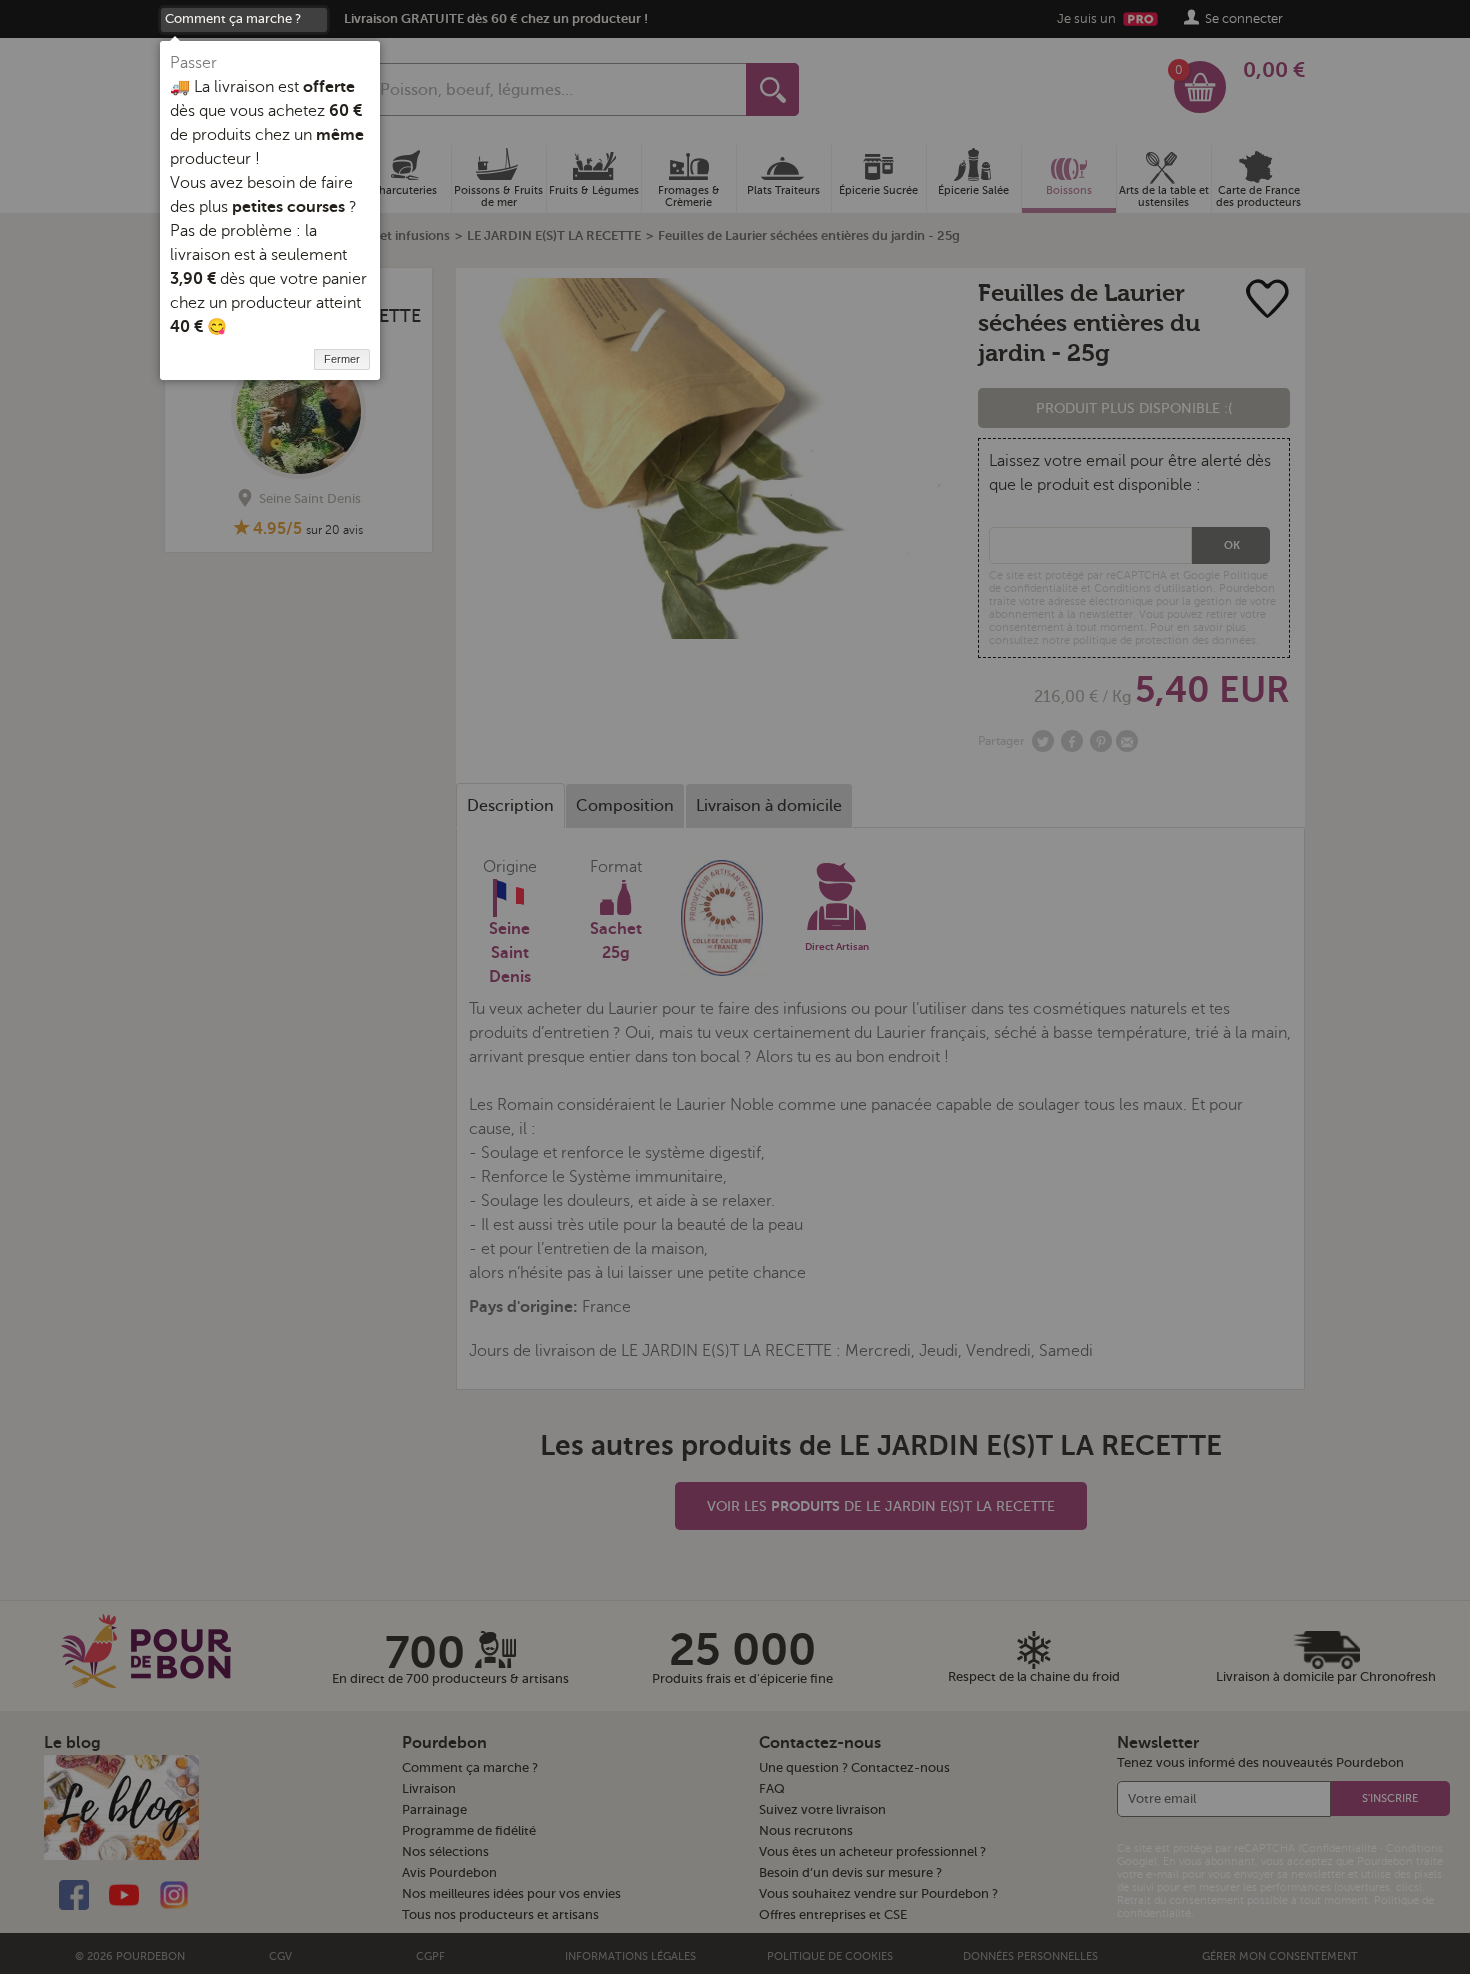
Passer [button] (193, 63)
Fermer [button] (342, 359)
